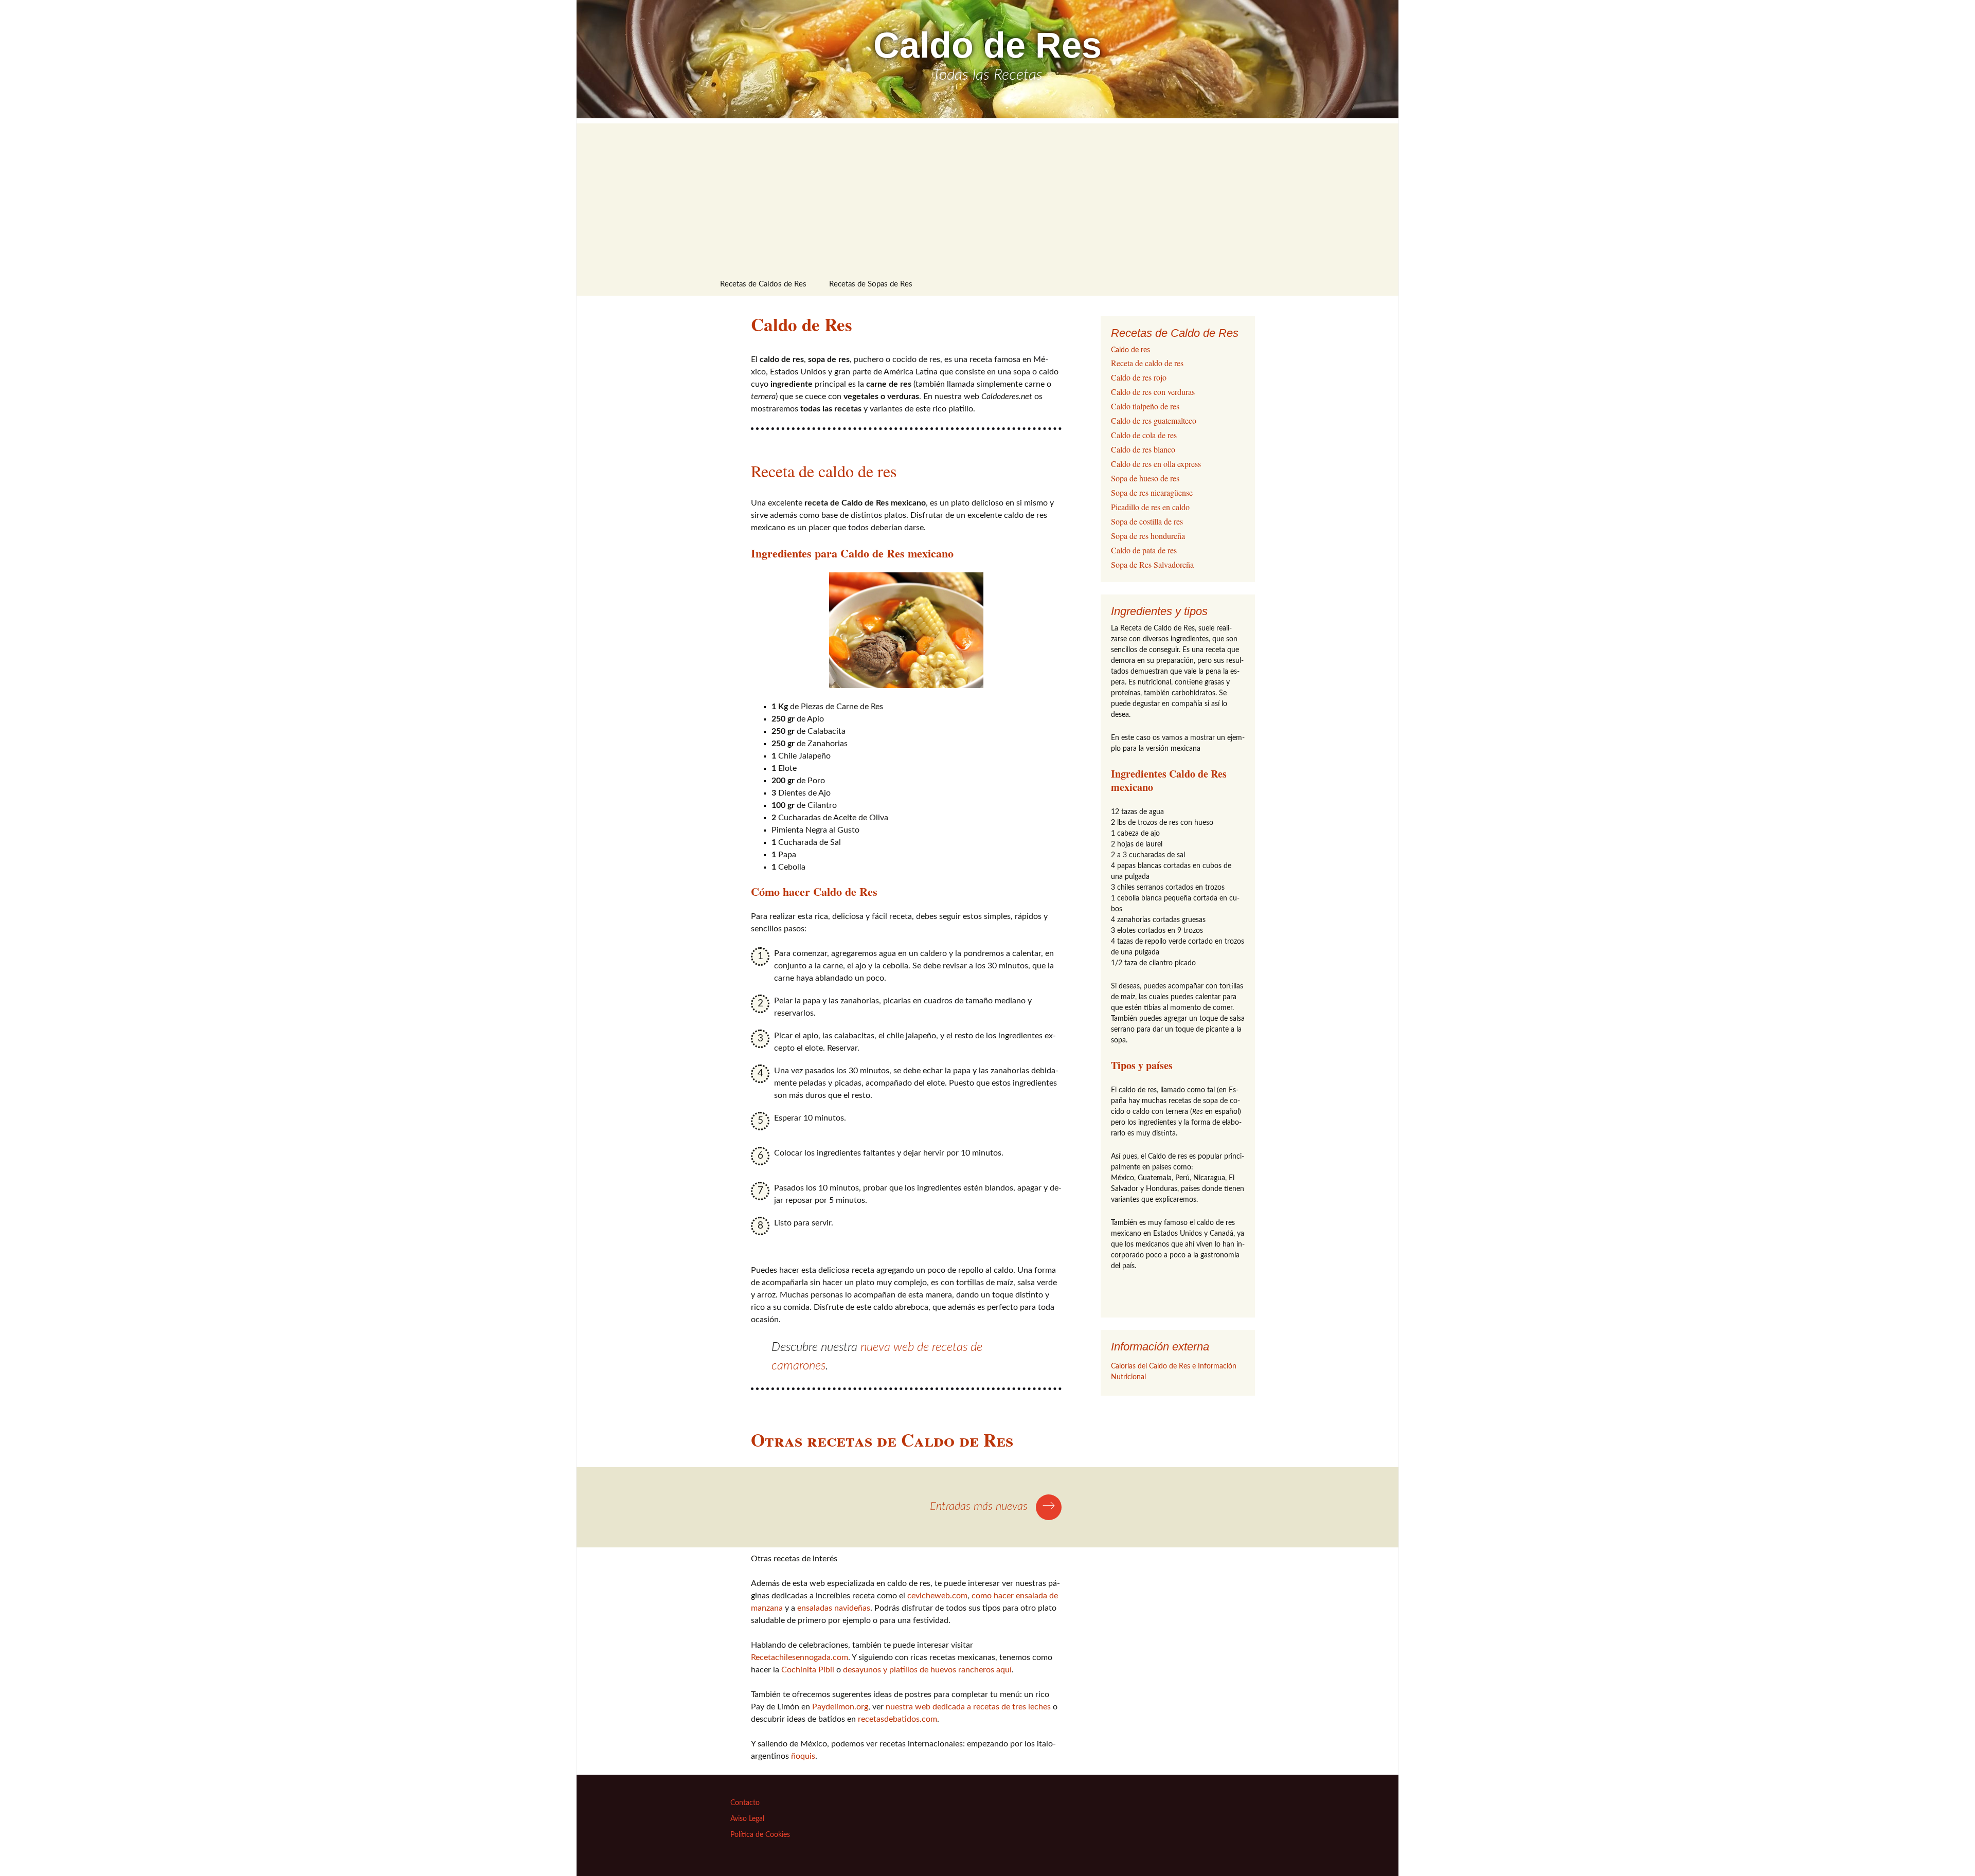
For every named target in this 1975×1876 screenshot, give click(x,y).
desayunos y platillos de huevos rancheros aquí (927, 1670)
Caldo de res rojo (1139, 377)
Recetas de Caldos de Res (763, 284)
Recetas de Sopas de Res (871, 284)
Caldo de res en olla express (1156, 464)
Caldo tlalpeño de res (1145, 406)
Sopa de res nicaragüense (1152, 492)
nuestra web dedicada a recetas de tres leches (968, 1707)
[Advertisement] (987, 195)
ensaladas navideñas (834, 1608)
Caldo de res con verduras (1153, 392)
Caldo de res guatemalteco (1154, 420)
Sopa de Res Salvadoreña (1152, 564)
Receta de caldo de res (824, 471)
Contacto (745, 1803)
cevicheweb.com (937, 1596)
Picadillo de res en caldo (1150, 507)
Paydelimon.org (840, 1707)
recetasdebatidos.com (897, 1719)
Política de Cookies (760, 1835)
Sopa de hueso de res (1145, 478)
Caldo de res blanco (1143, 449)
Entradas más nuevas (993, 1506)
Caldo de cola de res (1144, 435)
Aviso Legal (747, 1819)
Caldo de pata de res (1144, 550)
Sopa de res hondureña (1148, 536)
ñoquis (803, 1756)
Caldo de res (1130, 350)
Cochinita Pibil (808, 1670)
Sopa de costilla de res (1147, 521)
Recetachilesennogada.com (800, 1657)
